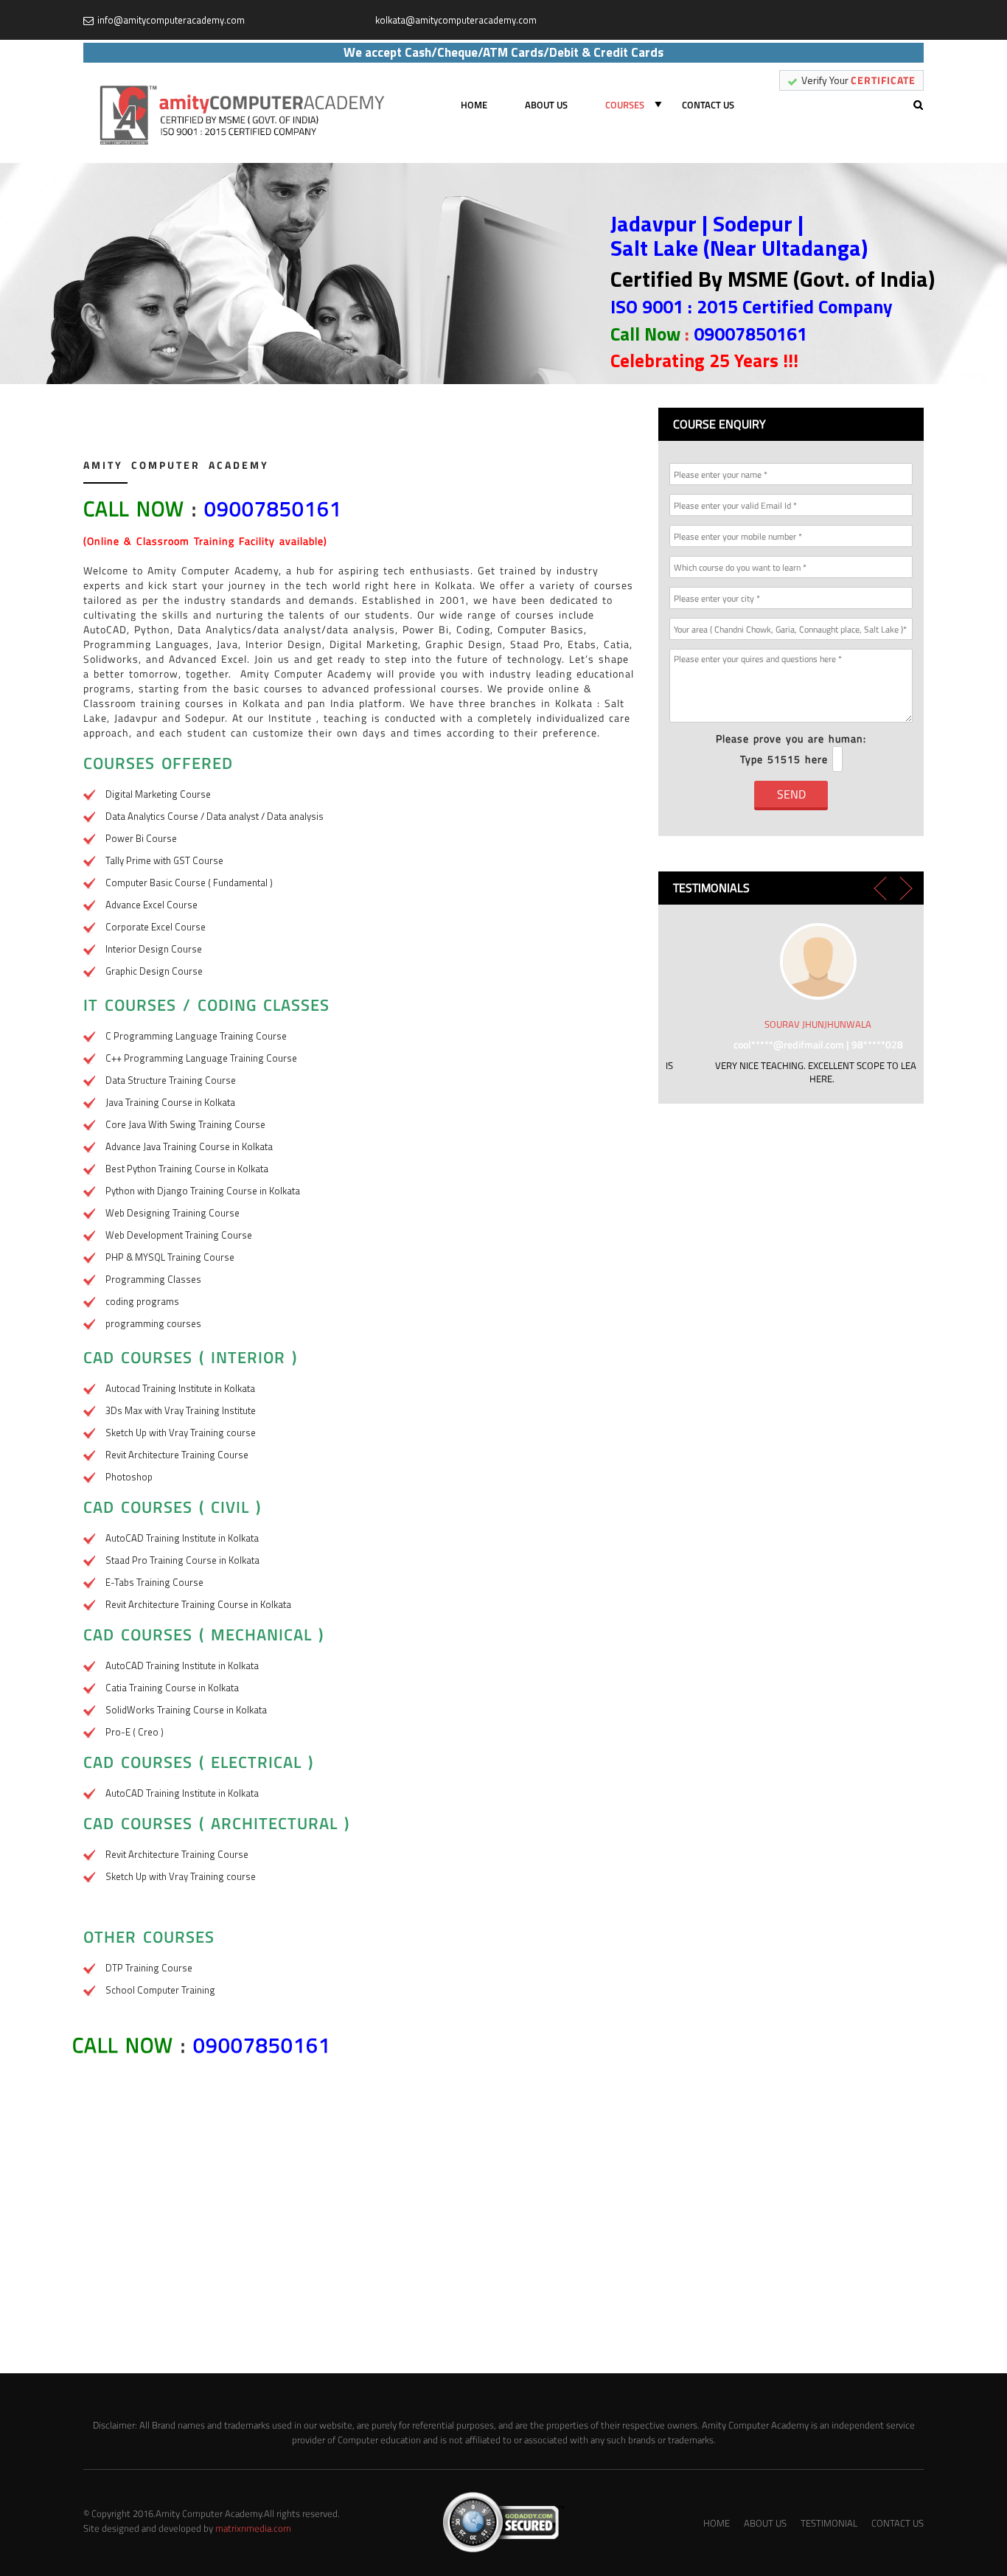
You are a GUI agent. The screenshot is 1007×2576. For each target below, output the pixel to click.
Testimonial (829, 2523)
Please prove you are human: (791, 749)
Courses (625, 105)
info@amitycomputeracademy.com (171, 20)
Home (474, 105)
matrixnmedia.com (253, 2528)
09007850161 (750, 334)
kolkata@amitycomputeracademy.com (456, 20)
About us (546, 105)
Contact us (708, 105)
